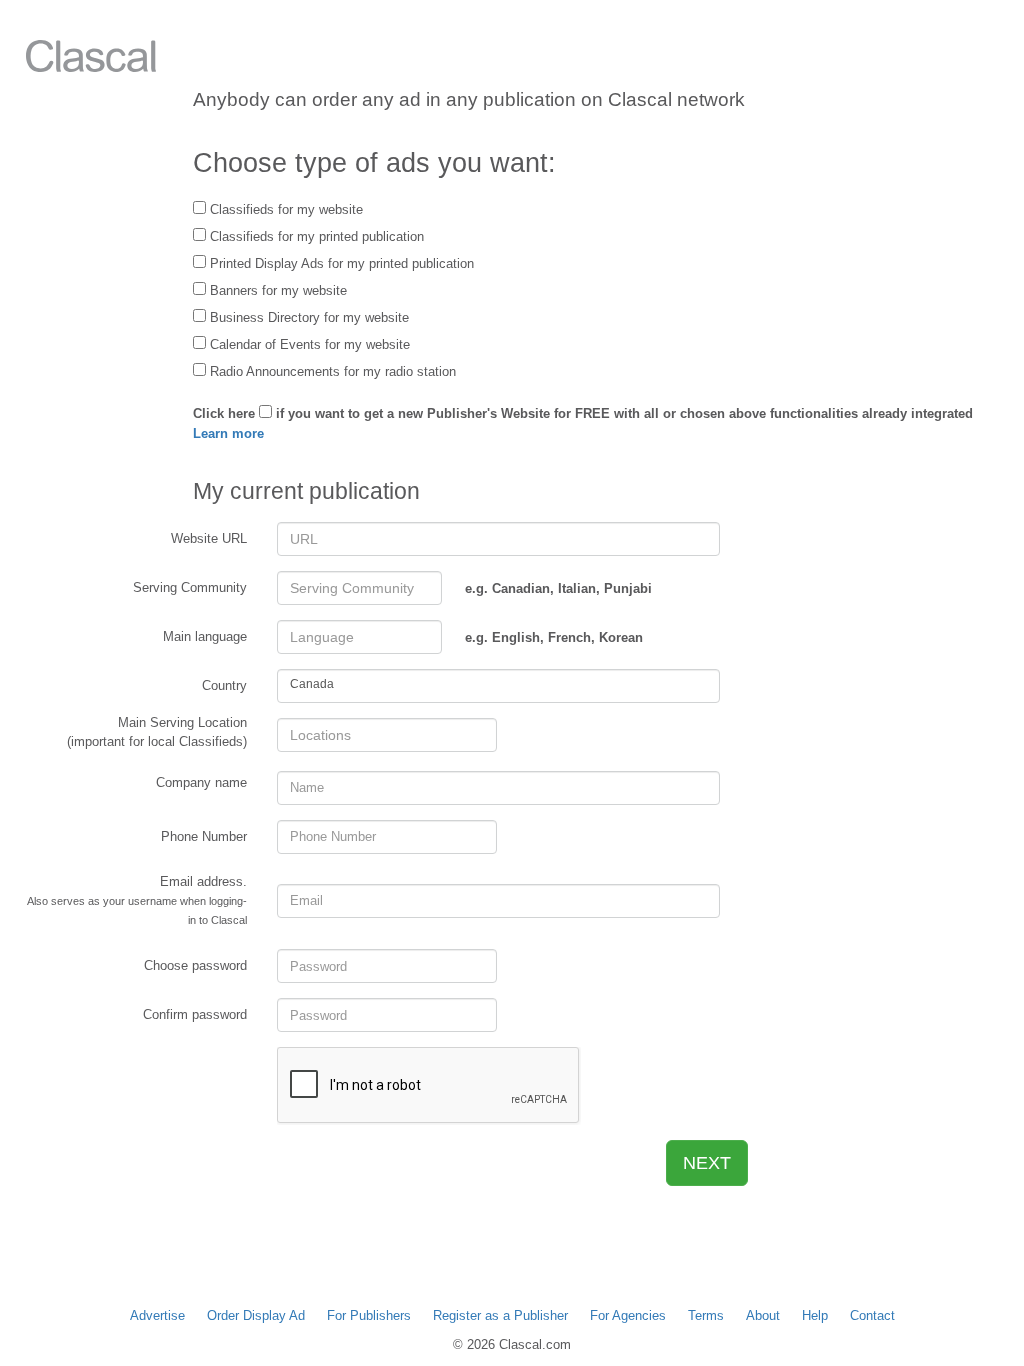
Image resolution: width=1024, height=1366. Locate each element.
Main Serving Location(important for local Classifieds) (157, 732)
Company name (201, 782)
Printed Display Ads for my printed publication (340, 263)
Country (224, 685)
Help (815, 1315)
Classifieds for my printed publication (315, 236)
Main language (205, 636)
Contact (872, 1315)
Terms (706, 1315)
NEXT (707, 1163)
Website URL (209, 538)
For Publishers (369, 1315)
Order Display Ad (256, 1315)
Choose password (195, 965)
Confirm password (195, 1014)
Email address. (137, 900)
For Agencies (628, 1315)
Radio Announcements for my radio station (331, 371)
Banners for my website (276, 290)
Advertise (157, 1315)
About (763, 1315)
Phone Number (204, 836)
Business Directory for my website (307, 317)
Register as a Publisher (500, 1315)
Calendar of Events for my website (308, 344)
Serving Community (190, 587)
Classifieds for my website (284, 209)
